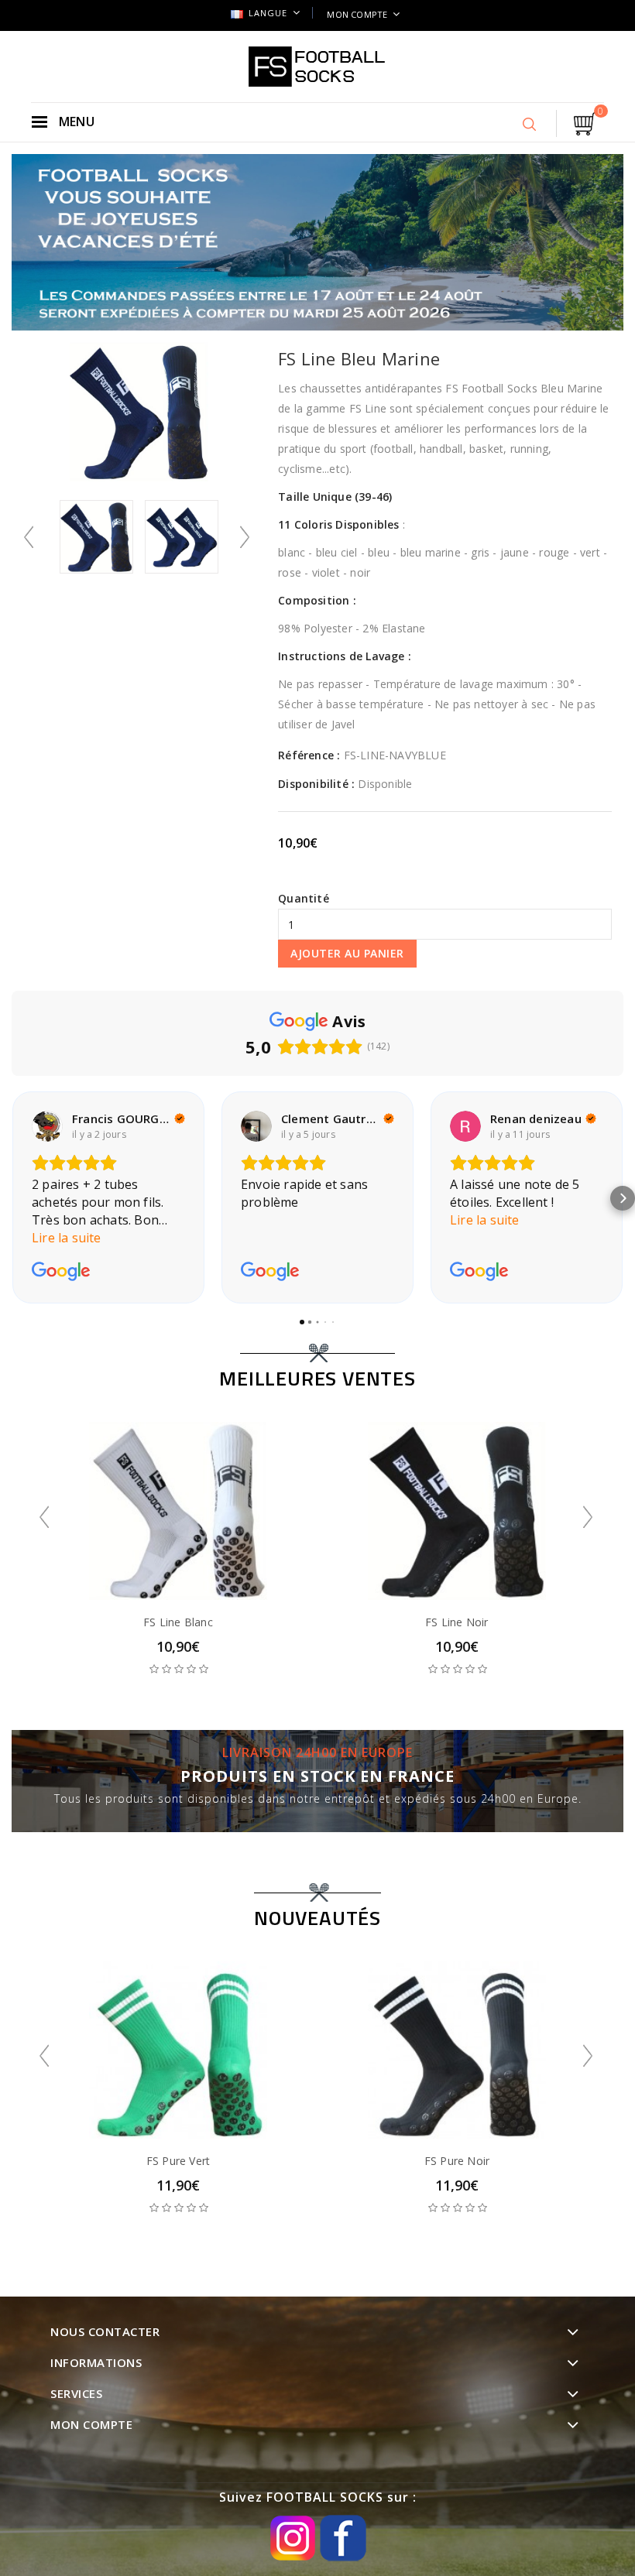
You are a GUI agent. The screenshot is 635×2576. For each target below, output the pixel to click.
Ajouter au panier (347, 953)
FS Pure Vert (178, 2161)
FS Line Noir (457, 1622)
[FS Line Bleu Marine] (97, 537)
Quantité (304, 898)
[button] (12, 1198)
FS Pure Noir (457, 2161)
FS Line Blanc (178, 1622)
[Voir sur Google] (47, 1126)
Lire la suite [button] (67, 1238)
